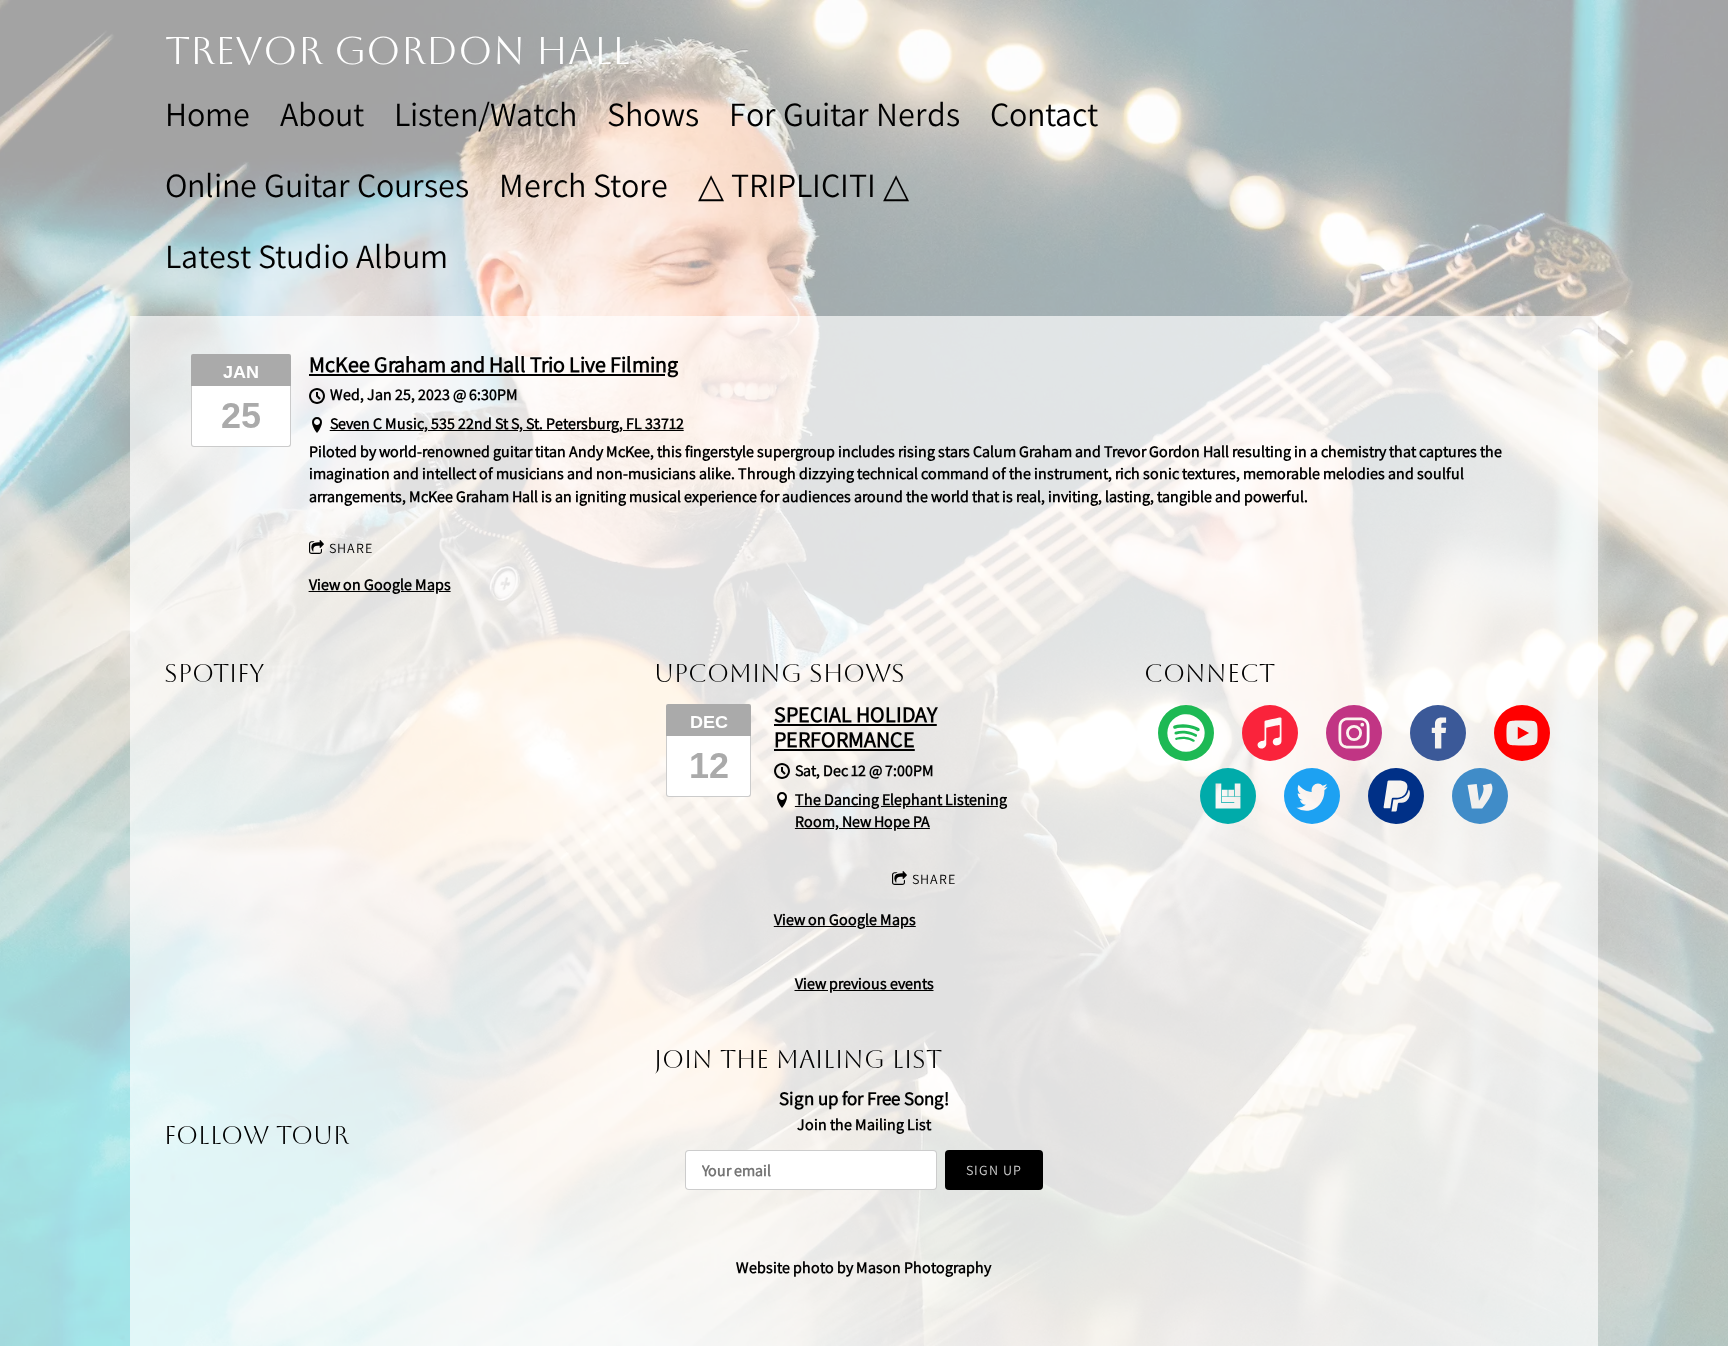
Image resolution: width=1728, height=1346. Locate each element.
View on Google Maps (380, 584)
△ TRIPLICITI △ (803, 184)
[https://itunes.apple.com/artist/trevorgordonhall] (1270, 736)
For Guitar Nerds (844, 113)
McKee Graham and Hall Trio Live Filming (493, 364)
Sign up (994, 1170)
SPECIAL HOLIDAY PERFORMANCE (855, 726)
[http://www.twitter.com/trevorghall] (1312, 799)
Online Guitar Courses (317, 184)
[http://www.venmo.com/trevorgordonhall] (1480, 799)
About (322, 113)
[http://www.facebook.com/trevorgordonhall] (1438, 736)
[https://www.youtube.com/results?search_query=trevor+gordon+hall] (1522, 736)
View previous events (864, 983)
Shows (653, 113)
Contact (1044, 113)
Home (207, 113)
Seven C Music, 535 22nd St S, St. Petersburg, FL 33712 (507, 423)
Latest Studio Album (306, 255)
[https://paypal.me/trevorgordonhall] (1396, 799)
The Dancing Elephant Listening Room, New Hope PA (901, 810)
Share (351, 548)
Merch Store (583, 184)
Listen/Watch (485, 113)
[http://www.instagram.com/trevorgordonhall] (1354, 736)
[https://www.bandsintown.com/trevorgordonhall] (1228, 799)
